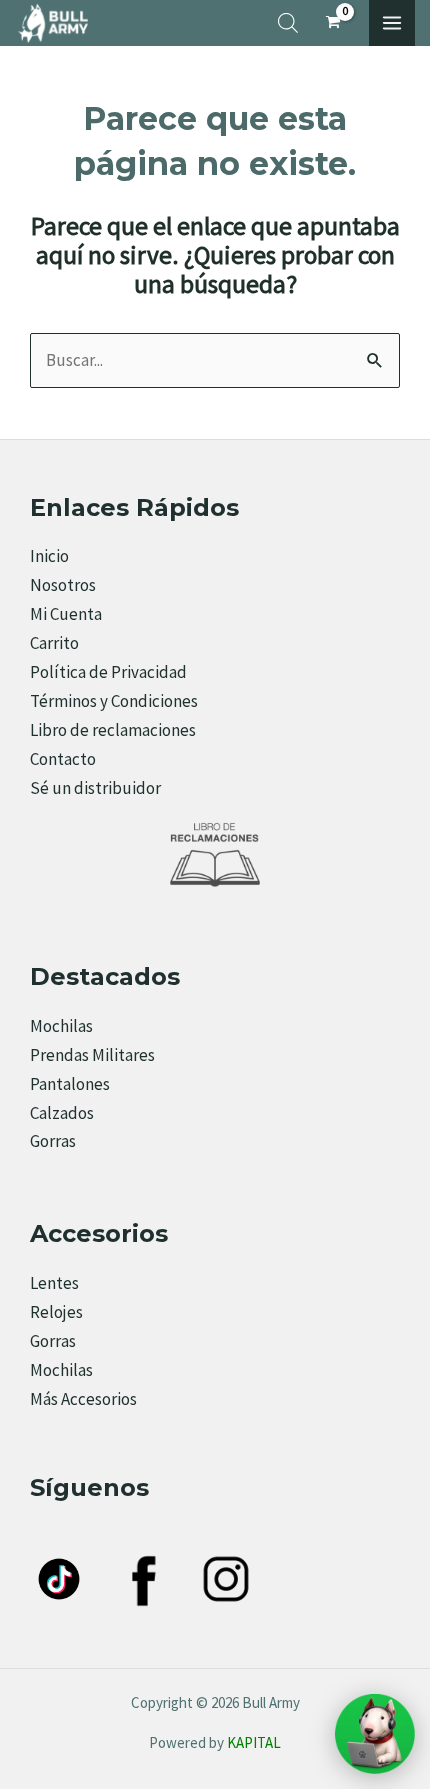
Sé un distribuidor (95, 788)
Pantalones (70, 1084)
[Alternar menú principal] (392, 23)
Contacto (63, 759)
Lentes (54, 1283)
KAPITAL (254, 1742)
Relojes (56, 1312)
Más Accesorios (83, 1399)
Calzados (62, 1113)
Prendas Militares (92, 1055)
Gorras (53, 1141)
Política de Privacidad (108, 672)
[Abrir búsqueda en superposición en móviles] (288, 23)
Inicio (49, 556)
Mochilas (61, 1026)
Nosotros (63, 585)
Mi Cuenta (66, 614)
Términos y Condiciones (114, 701)
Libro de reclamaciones (113, 730)
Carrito (54, 643)
